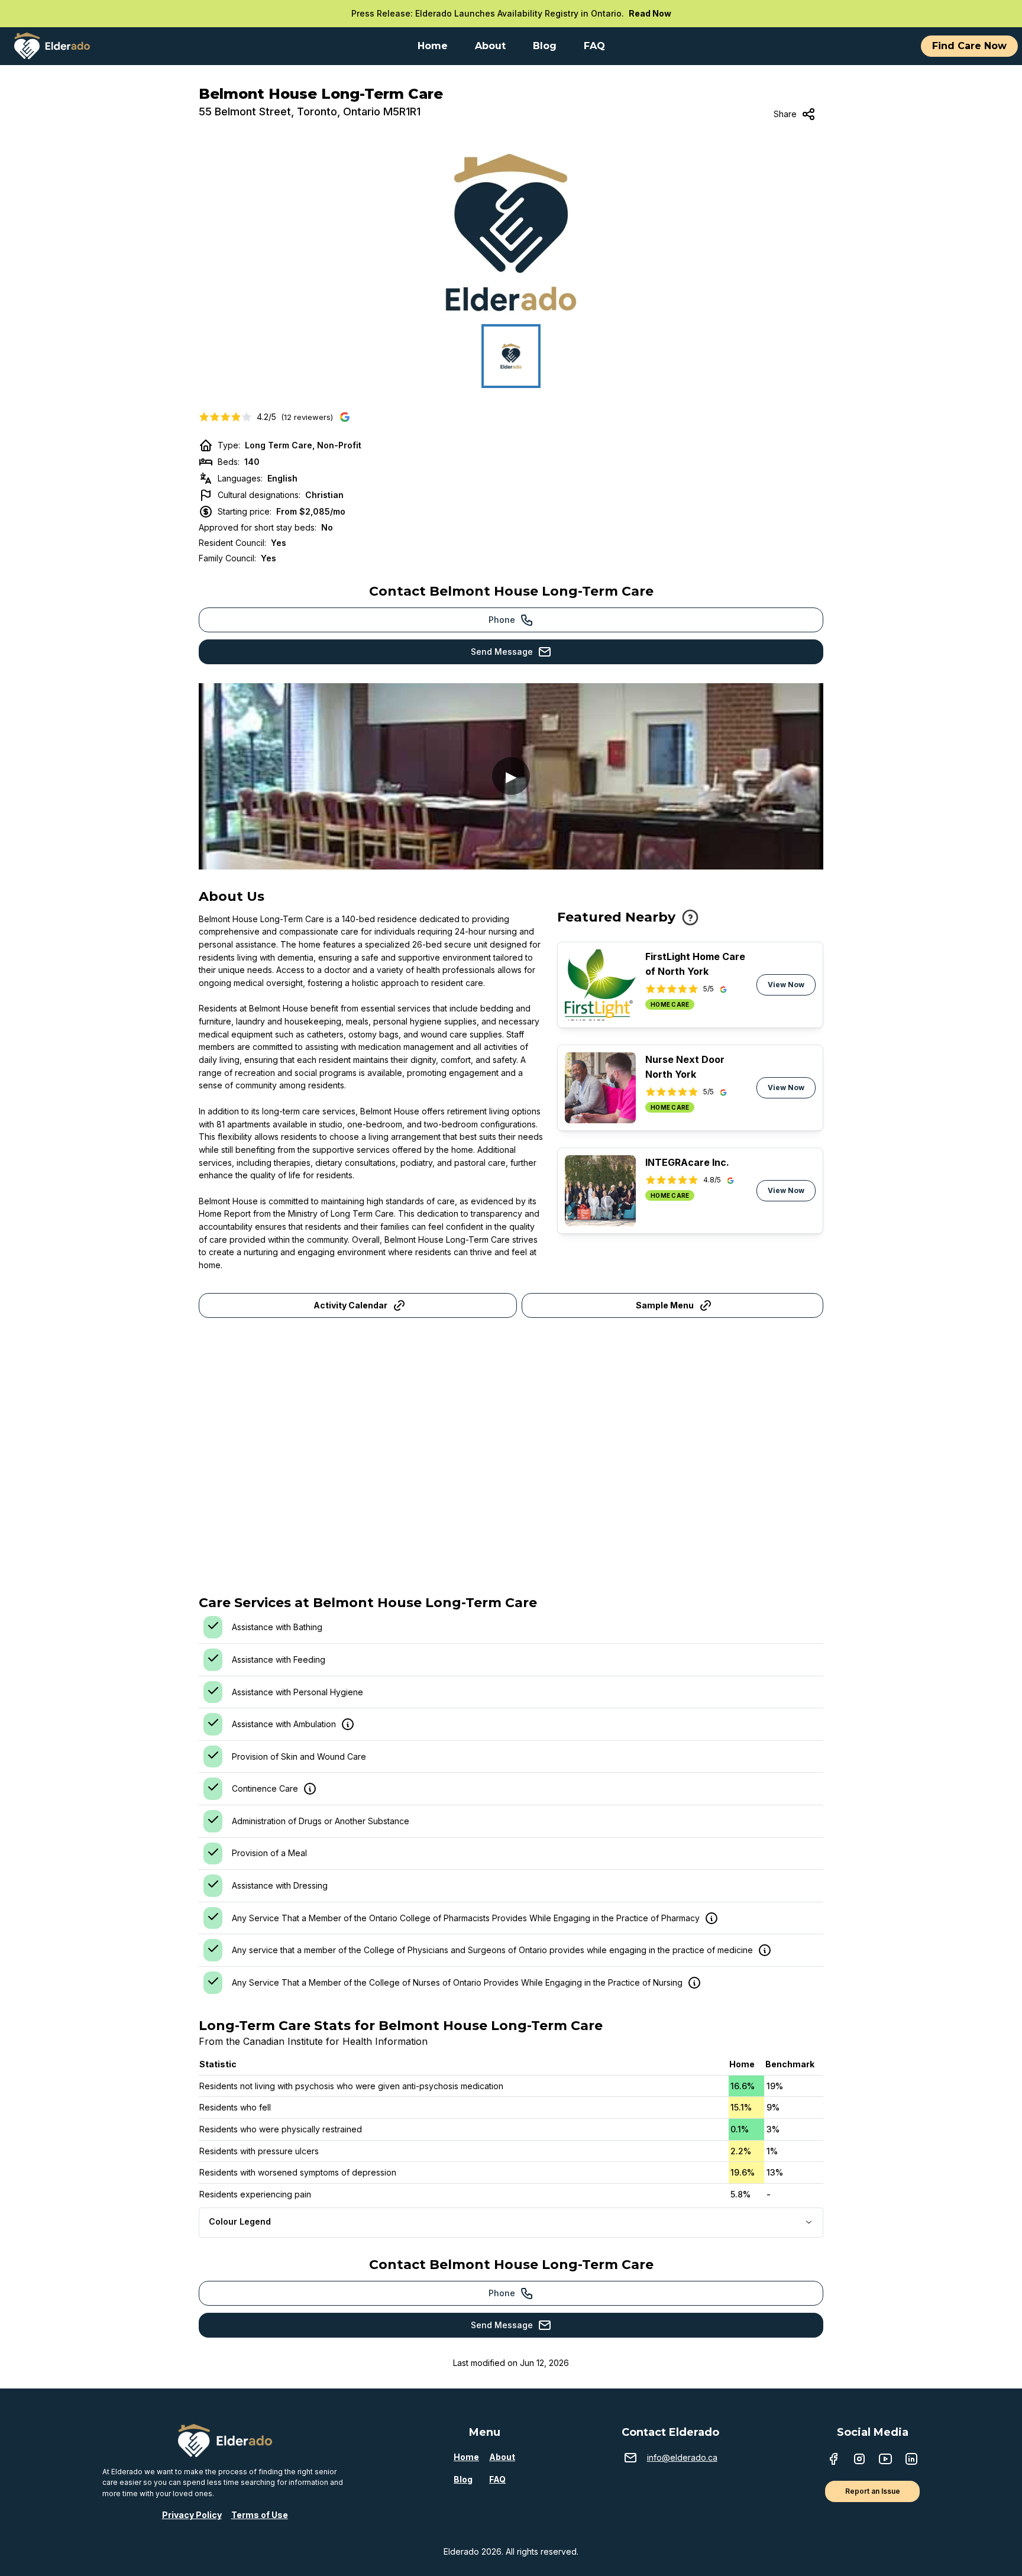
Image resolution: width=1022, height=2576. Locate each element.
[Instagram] (859, 2460)
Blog (463, 2479)
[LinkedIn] (911, 2460)
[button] (511, 232)
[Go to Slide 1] (511, 356)
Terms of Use (260, 2515)
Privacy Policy (192, 2515)
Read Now (650, 13)
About (502, 2457)
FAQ (497, 2479)
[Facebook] (833, 2460)
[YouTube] (885, 2460)
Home (466, 2457)
